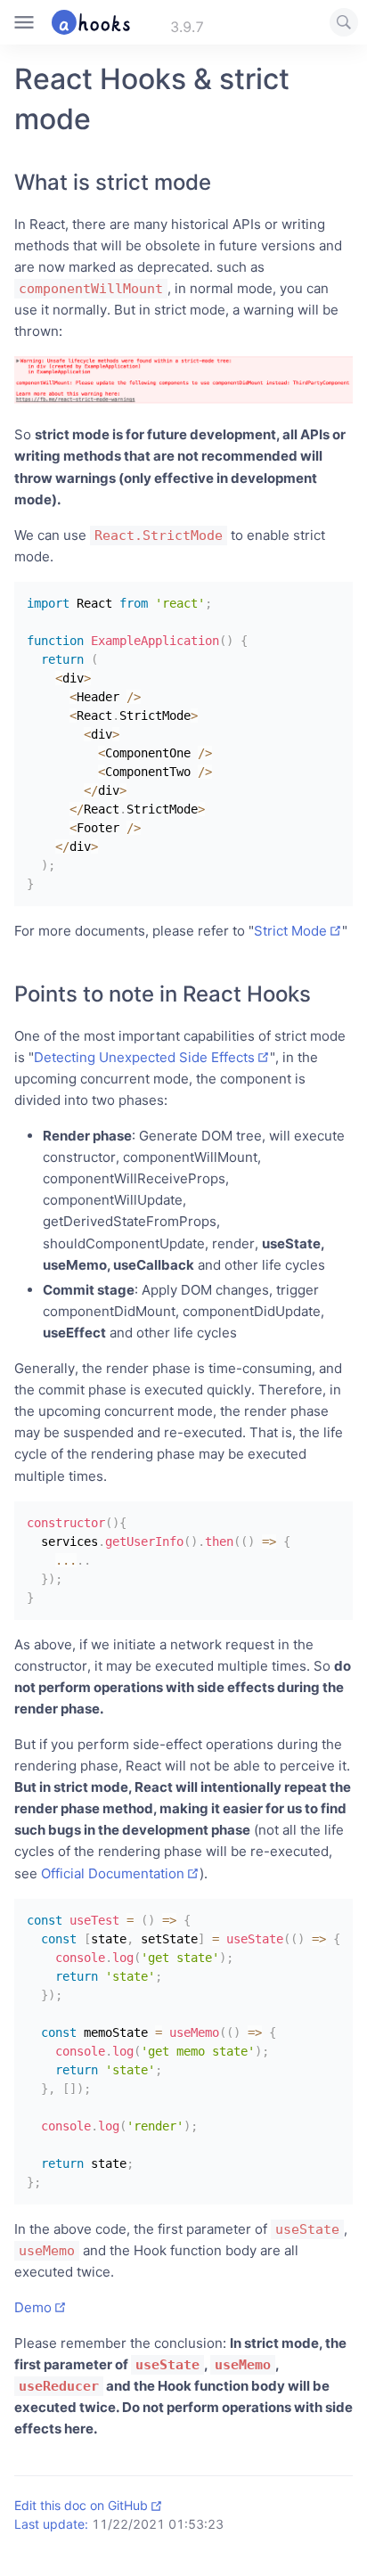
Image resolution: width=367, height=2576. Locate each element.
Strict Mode (290, 931)
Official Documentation (113, 1873)
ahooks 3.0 (140, 22)
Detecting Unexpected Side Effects (144, 1057)
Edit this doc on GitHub (81, 2505)
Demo (33, 2307)
